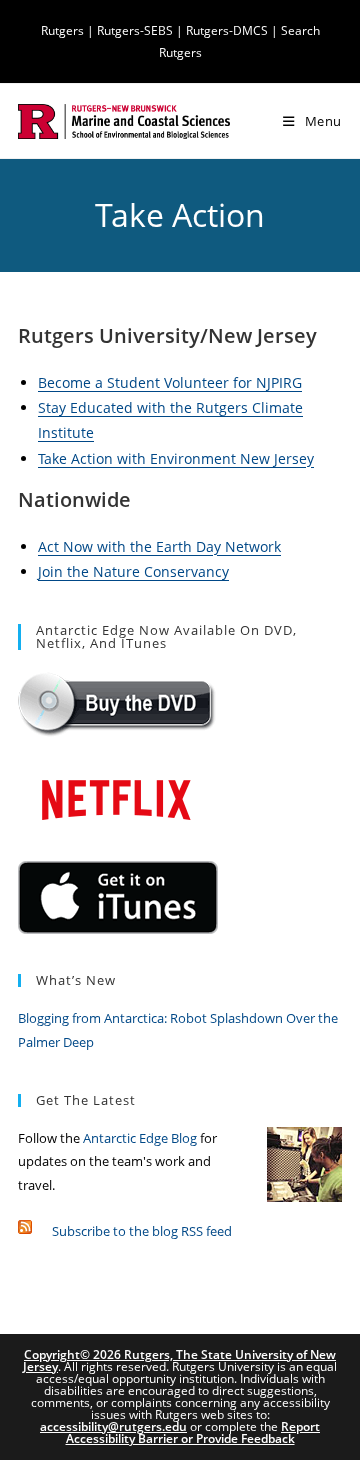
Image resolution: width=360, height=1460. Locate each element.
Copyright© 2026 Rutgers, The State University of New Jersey (179, 1360)
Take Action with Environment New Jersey (176, 458)
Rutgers (62, 30)
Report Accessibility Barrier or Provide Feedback (193, 1432)
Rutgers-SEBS (135, 30)
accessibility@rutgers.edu (113, 1426)
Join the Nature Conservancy (133, 571)
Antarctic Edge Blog (140, 1138)
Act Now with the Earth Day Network (159, 546)
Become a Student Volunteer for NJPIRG (170, 382)
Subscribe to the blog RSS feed (142, 1231)
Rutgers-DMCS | (233, 30)
